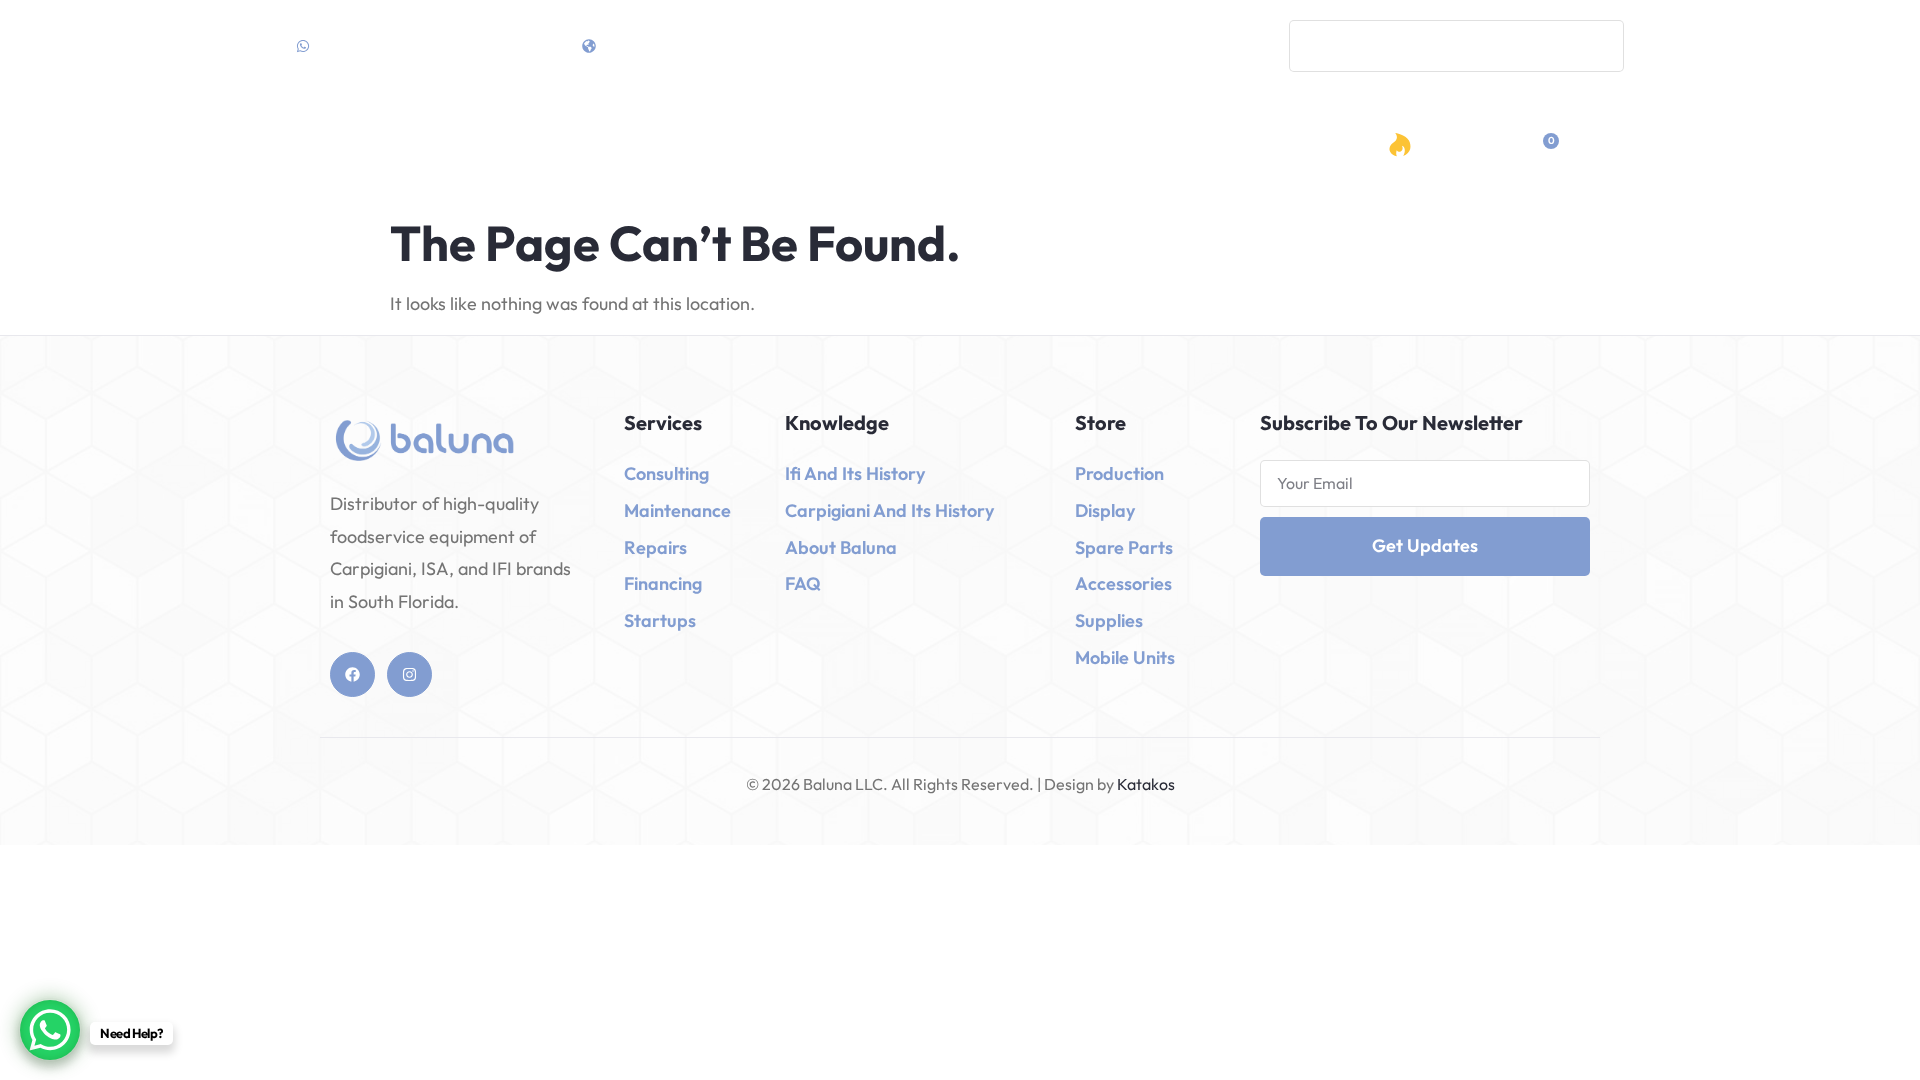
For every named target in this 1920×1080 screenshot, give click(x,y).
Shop (824, 148)
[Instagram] (409, 674)
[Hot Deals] (1400, 145)
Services (936, 148)
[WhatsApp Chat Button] (50, 1030)
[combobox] (1456, 46)
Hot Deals (1459, 151)
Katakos (1144, 784)
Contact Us (1175, 148)
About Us (1064, 148)
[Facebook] (352, 674)
